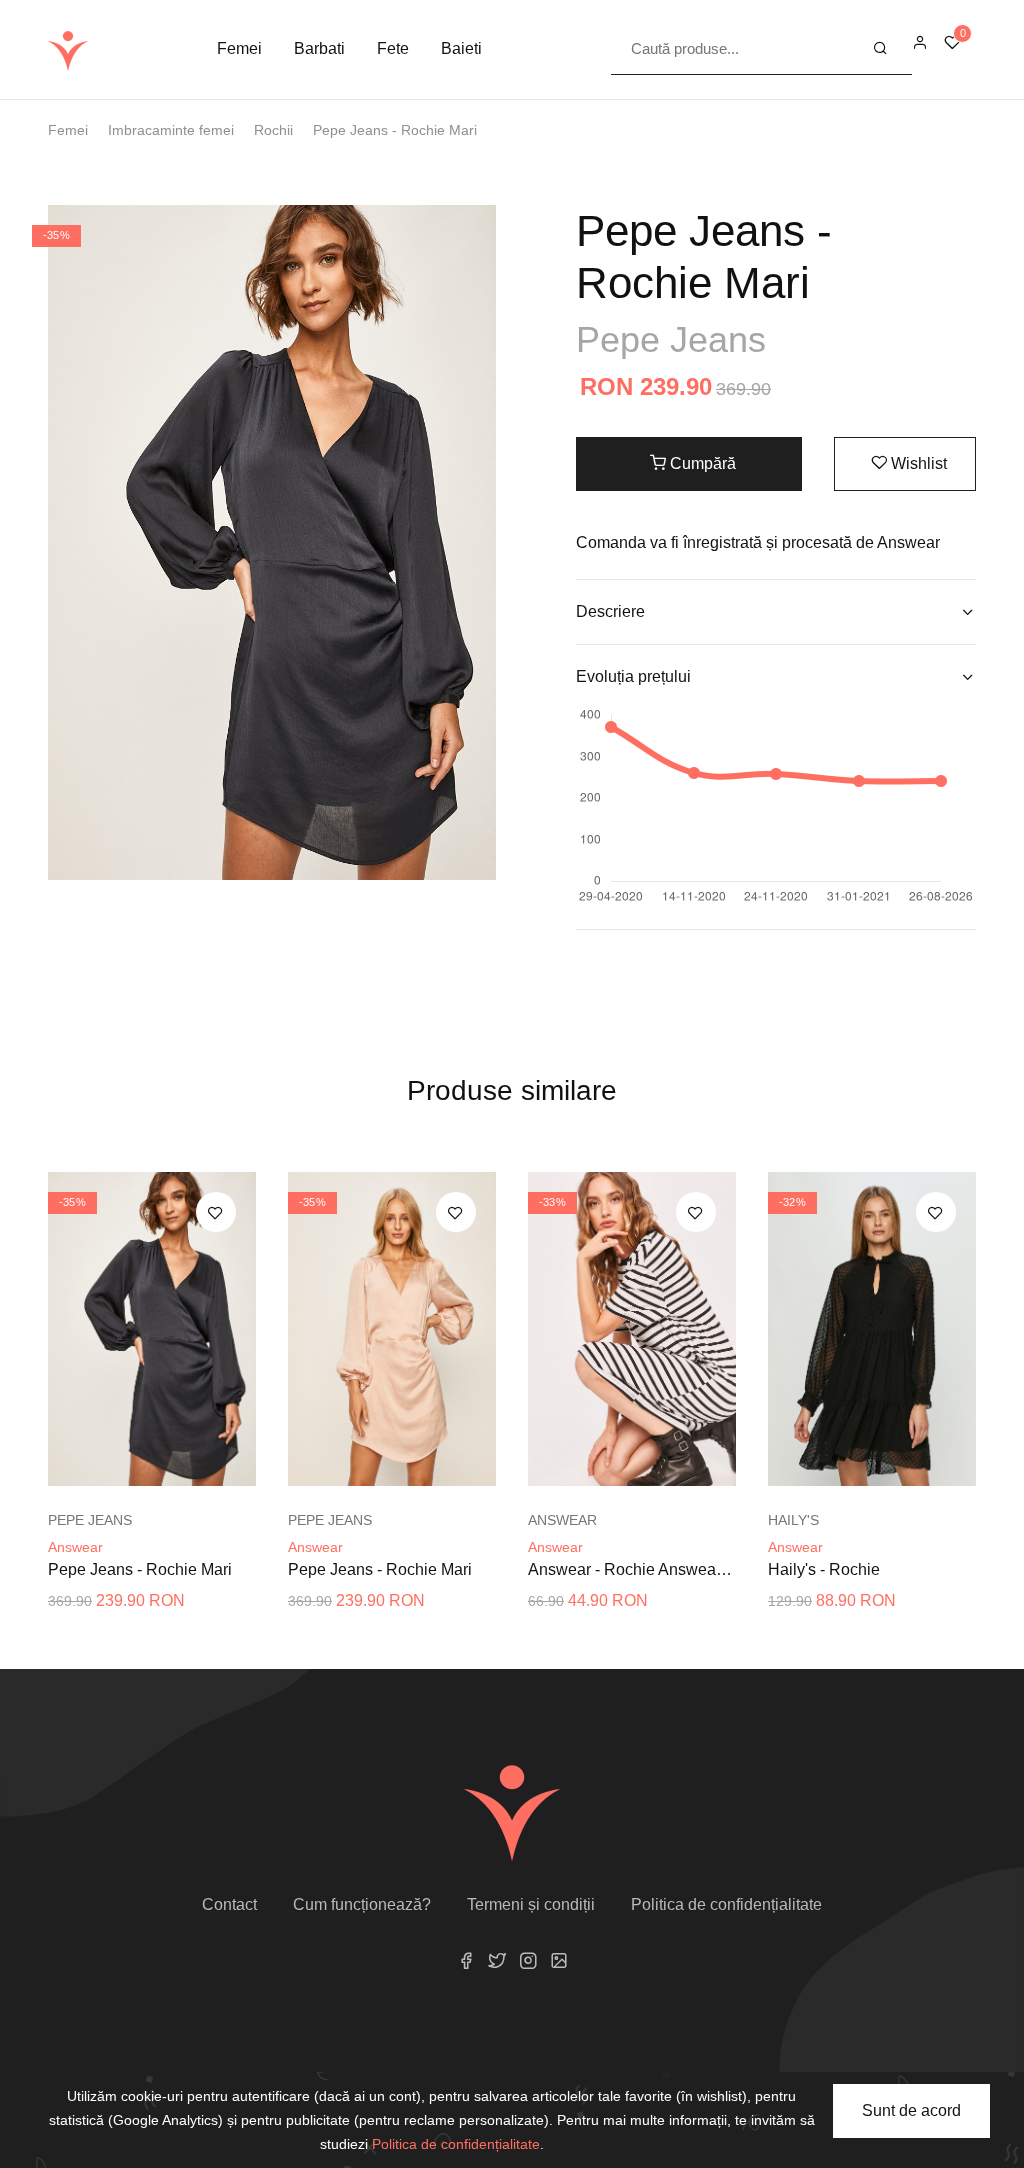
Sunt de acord (911, 2110)
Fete (393, 48)
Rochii (273, 130)
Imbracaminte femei (171, 130)
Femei (239, 48)
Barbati (319, 48)
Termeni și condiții (531, 1904)
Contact (229, 1904)
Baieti (461, 48)
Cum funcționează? (362, 1904)
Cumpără (701, 463)
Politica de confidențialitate (726, 1904)
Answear (75, 1547)
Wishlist (917, 463)
